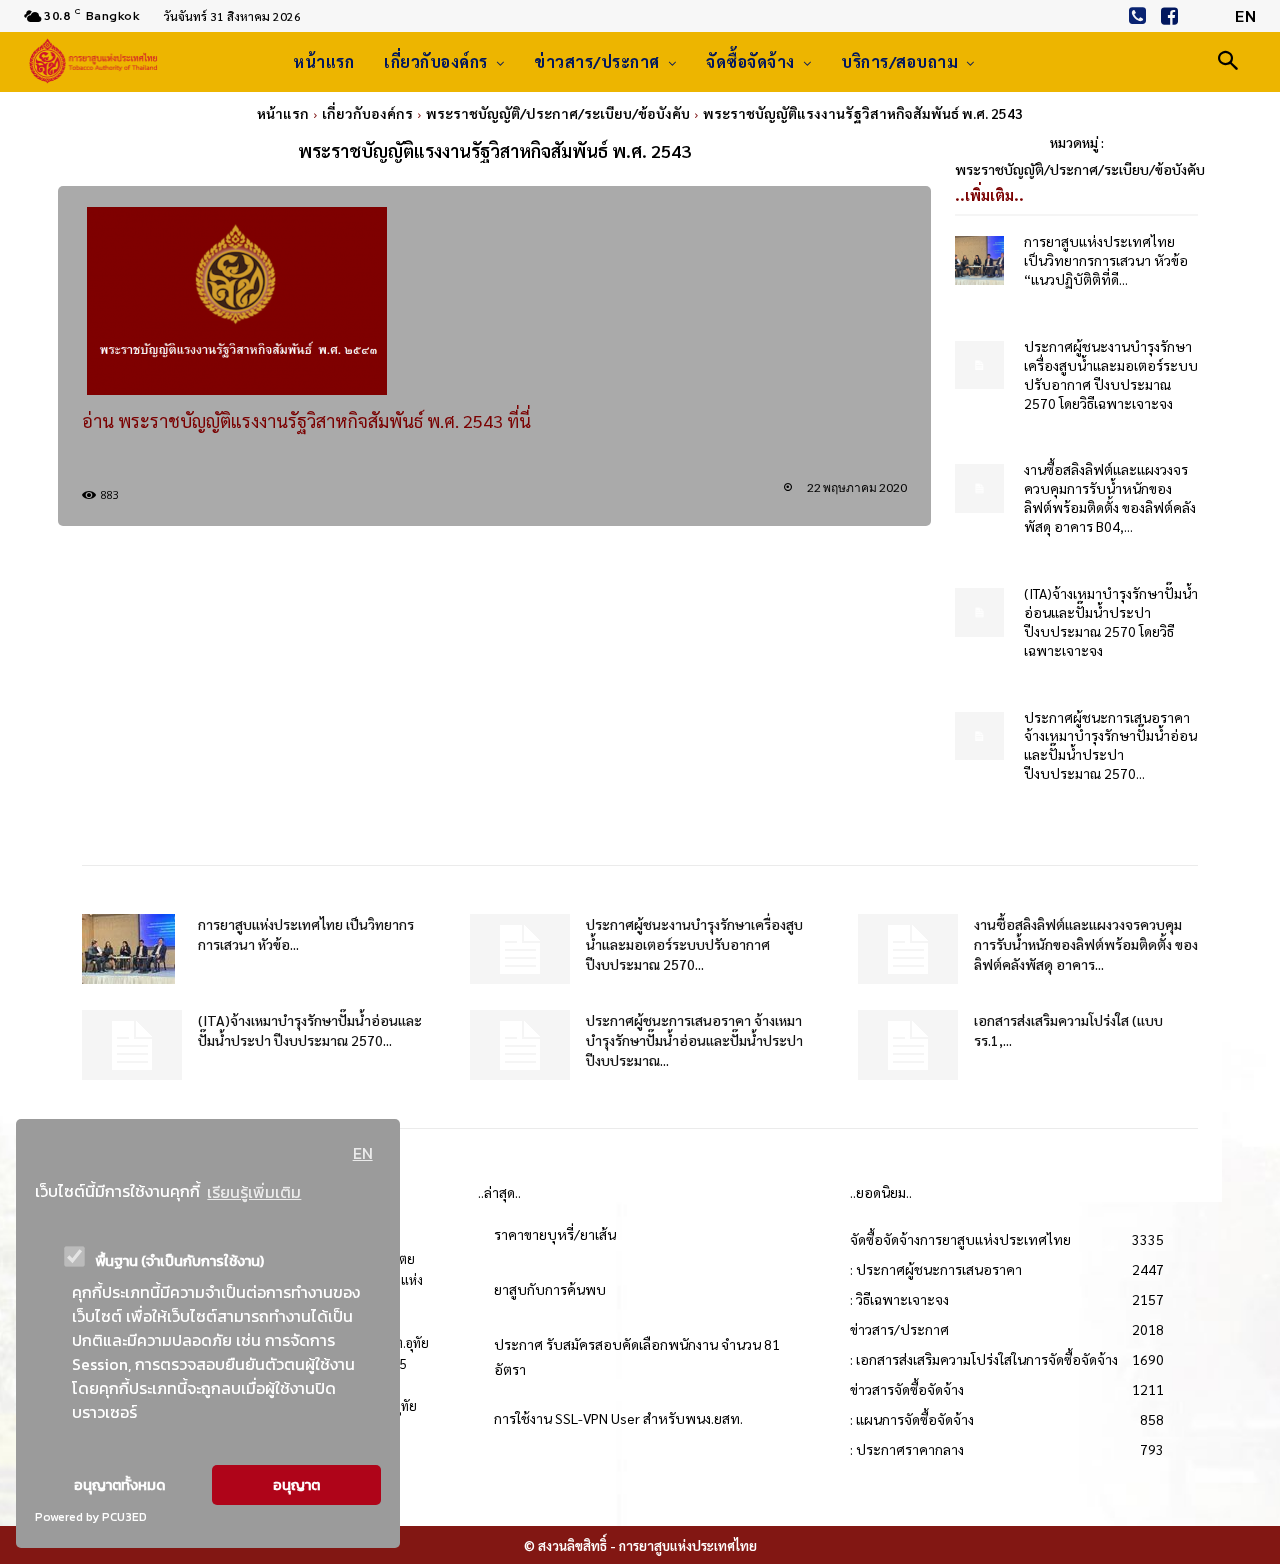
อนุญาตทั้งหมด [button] (119, 1485)
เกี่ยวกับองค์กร (367, 113)
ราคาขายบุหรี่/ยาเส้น (555, 1234)
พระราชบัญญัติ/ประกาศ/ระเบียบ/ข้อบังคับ (558, 113)
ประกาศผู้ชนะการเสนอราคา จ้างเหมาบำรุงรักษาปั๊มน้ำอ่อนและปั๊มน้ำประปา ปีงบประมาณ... (694, 1040)
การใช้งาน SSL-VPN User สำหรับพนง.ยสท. (618, 1418)
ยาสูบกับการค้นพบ (550, 1289)
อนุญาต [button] (296, 1485)
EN (363, 1153)
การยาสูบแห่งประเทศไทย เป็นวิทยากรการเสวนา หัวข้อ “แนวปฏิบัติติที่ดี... (1106, 260)
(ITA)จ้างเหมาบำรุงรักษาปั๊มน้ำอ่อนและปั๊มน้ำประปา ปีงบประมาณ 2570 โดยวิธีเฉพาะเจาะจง (1111, 621)
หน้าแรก (283, 113)
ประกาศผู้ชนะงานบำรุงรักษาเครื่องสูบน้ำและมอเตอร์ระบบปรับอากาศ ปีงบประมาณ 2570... (694, 944)
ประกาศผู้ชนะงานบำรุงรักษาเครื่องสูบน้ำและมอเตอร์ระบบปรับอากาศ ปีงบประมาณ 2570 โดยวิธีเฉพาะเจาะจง (1111, 374)
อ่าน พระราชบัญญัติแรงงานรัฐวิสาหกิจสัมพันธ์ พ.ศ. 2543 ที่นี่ (306, 420)
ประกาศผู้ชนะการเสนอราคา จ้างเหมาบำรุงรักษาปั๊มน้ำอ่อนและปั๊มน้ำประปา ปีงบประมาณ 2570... (1110, 745)
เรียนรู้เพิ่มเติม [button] (254, 1192)
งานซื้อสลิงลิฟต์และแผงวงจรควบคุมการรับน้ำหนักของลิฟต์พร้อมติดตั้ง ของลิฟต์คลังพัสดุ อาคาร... (1086, 944)
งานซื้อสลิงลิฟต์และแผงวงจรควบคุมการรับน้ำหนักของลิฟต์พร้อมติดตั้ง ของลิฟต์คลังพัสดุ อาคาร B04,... (1110, 497)
